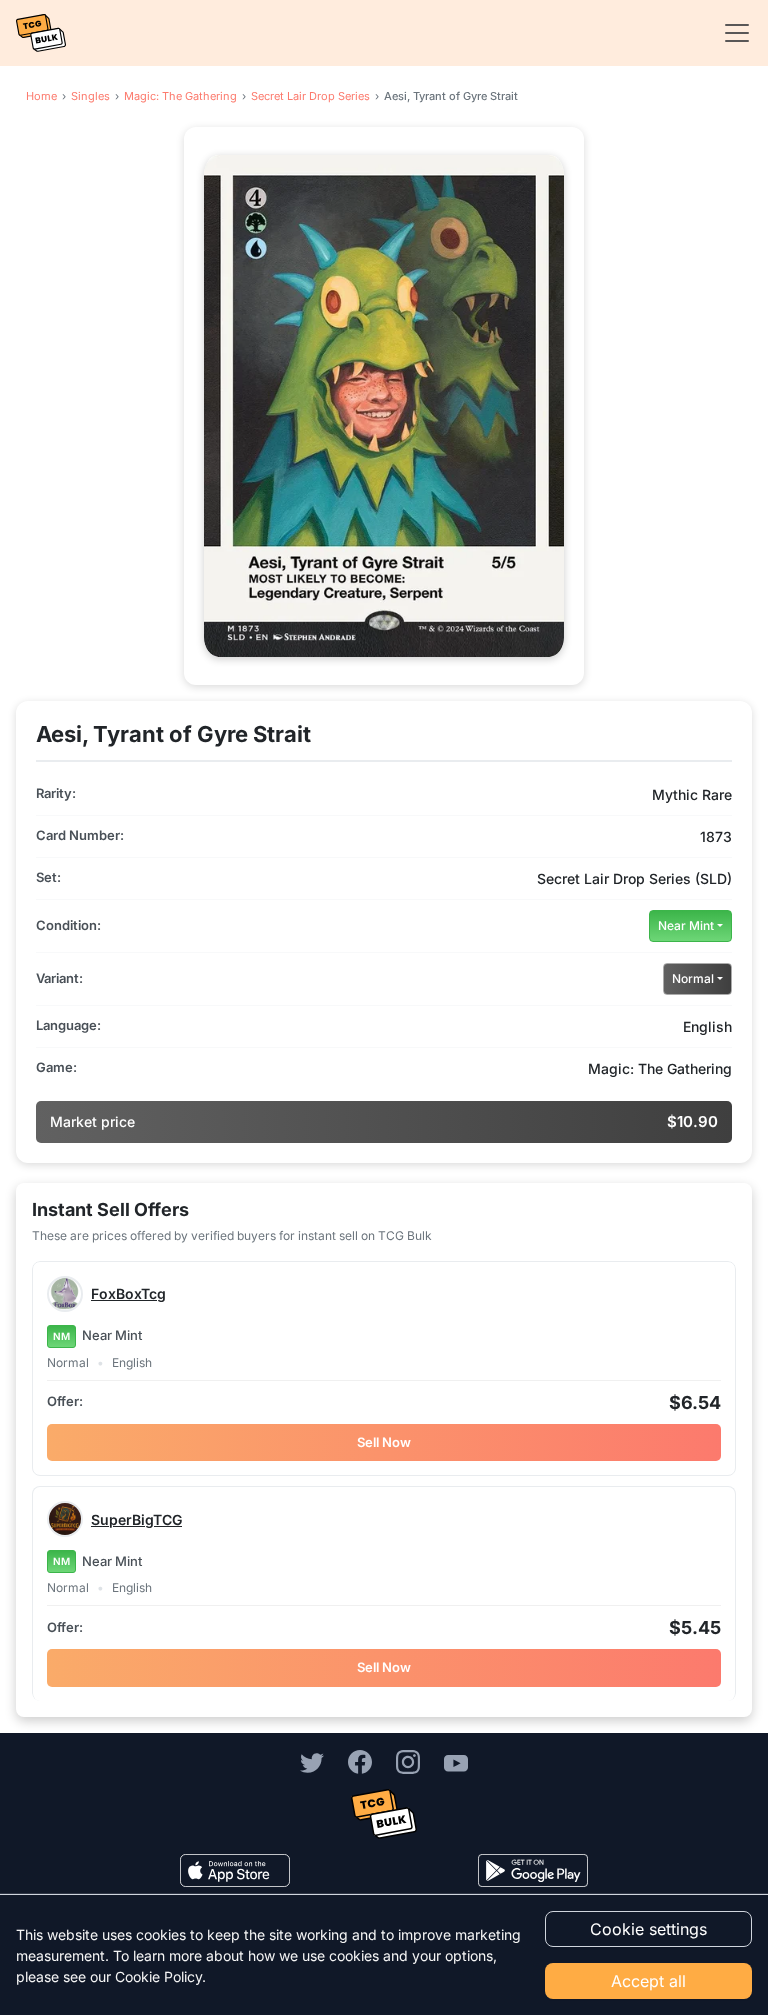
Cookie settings (648, 1929)
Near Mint (686, 925)
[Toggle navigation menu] (731, 33)
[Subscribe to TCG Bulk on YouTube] (456, 1762)
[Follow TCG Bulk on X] (312, 1762)
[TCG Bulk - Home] (41, 33)
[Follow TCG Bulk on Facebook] (360, 1762)
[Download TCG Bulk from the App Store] (235, 1870)
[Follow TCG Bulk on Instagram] (408, 1762)
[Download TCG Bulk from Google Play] (533, 1870)
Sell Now (384, 1442)
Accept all (648, 1981)
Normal (693, 978)
